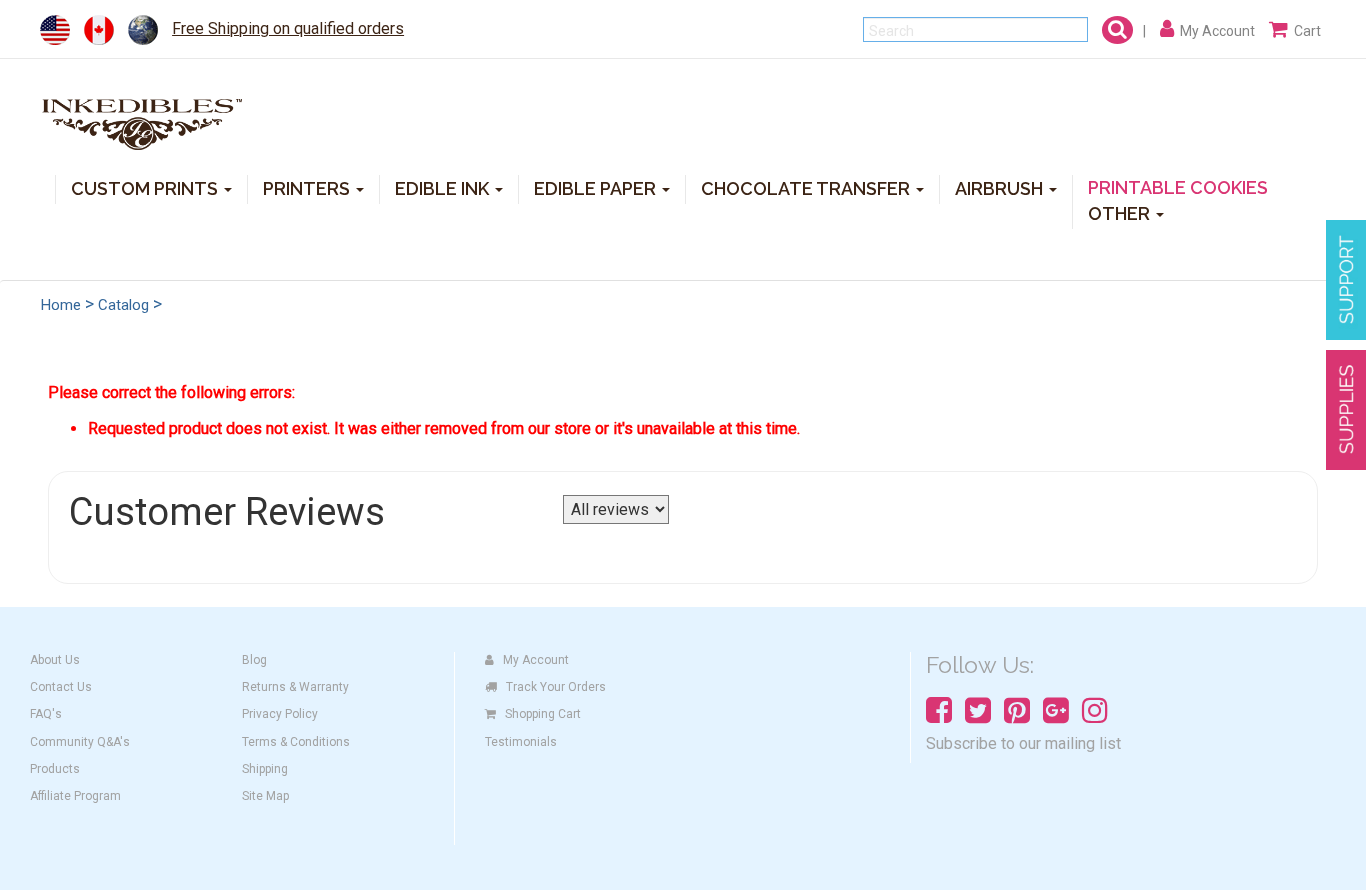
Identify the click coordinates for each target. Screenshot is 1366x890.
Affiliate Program (75, 796)
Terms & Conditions (296, 742)
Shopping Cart (543, 714)
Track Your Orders (556, 687)
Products (55, 769)
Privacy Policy (280, 714)
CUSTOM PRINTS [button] (146, 187)
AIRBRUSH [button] (1001, 187)
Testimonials (521, 742)
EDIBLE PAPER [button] (597, 187)
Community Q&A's (80, 742)
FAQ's (46, 714)
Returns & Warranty (295, 687)
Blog (254, 660)
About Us (55, 660)
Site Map (265, 796)
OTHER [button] (1121, 212)
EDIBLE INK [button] (444, 187)
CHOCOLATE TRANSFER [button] (807, 187)
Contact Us (61, 687)
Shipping (265, 769)
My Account (536, 660)
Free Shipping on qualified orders (288, 28)
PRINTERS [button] (308, 187)
